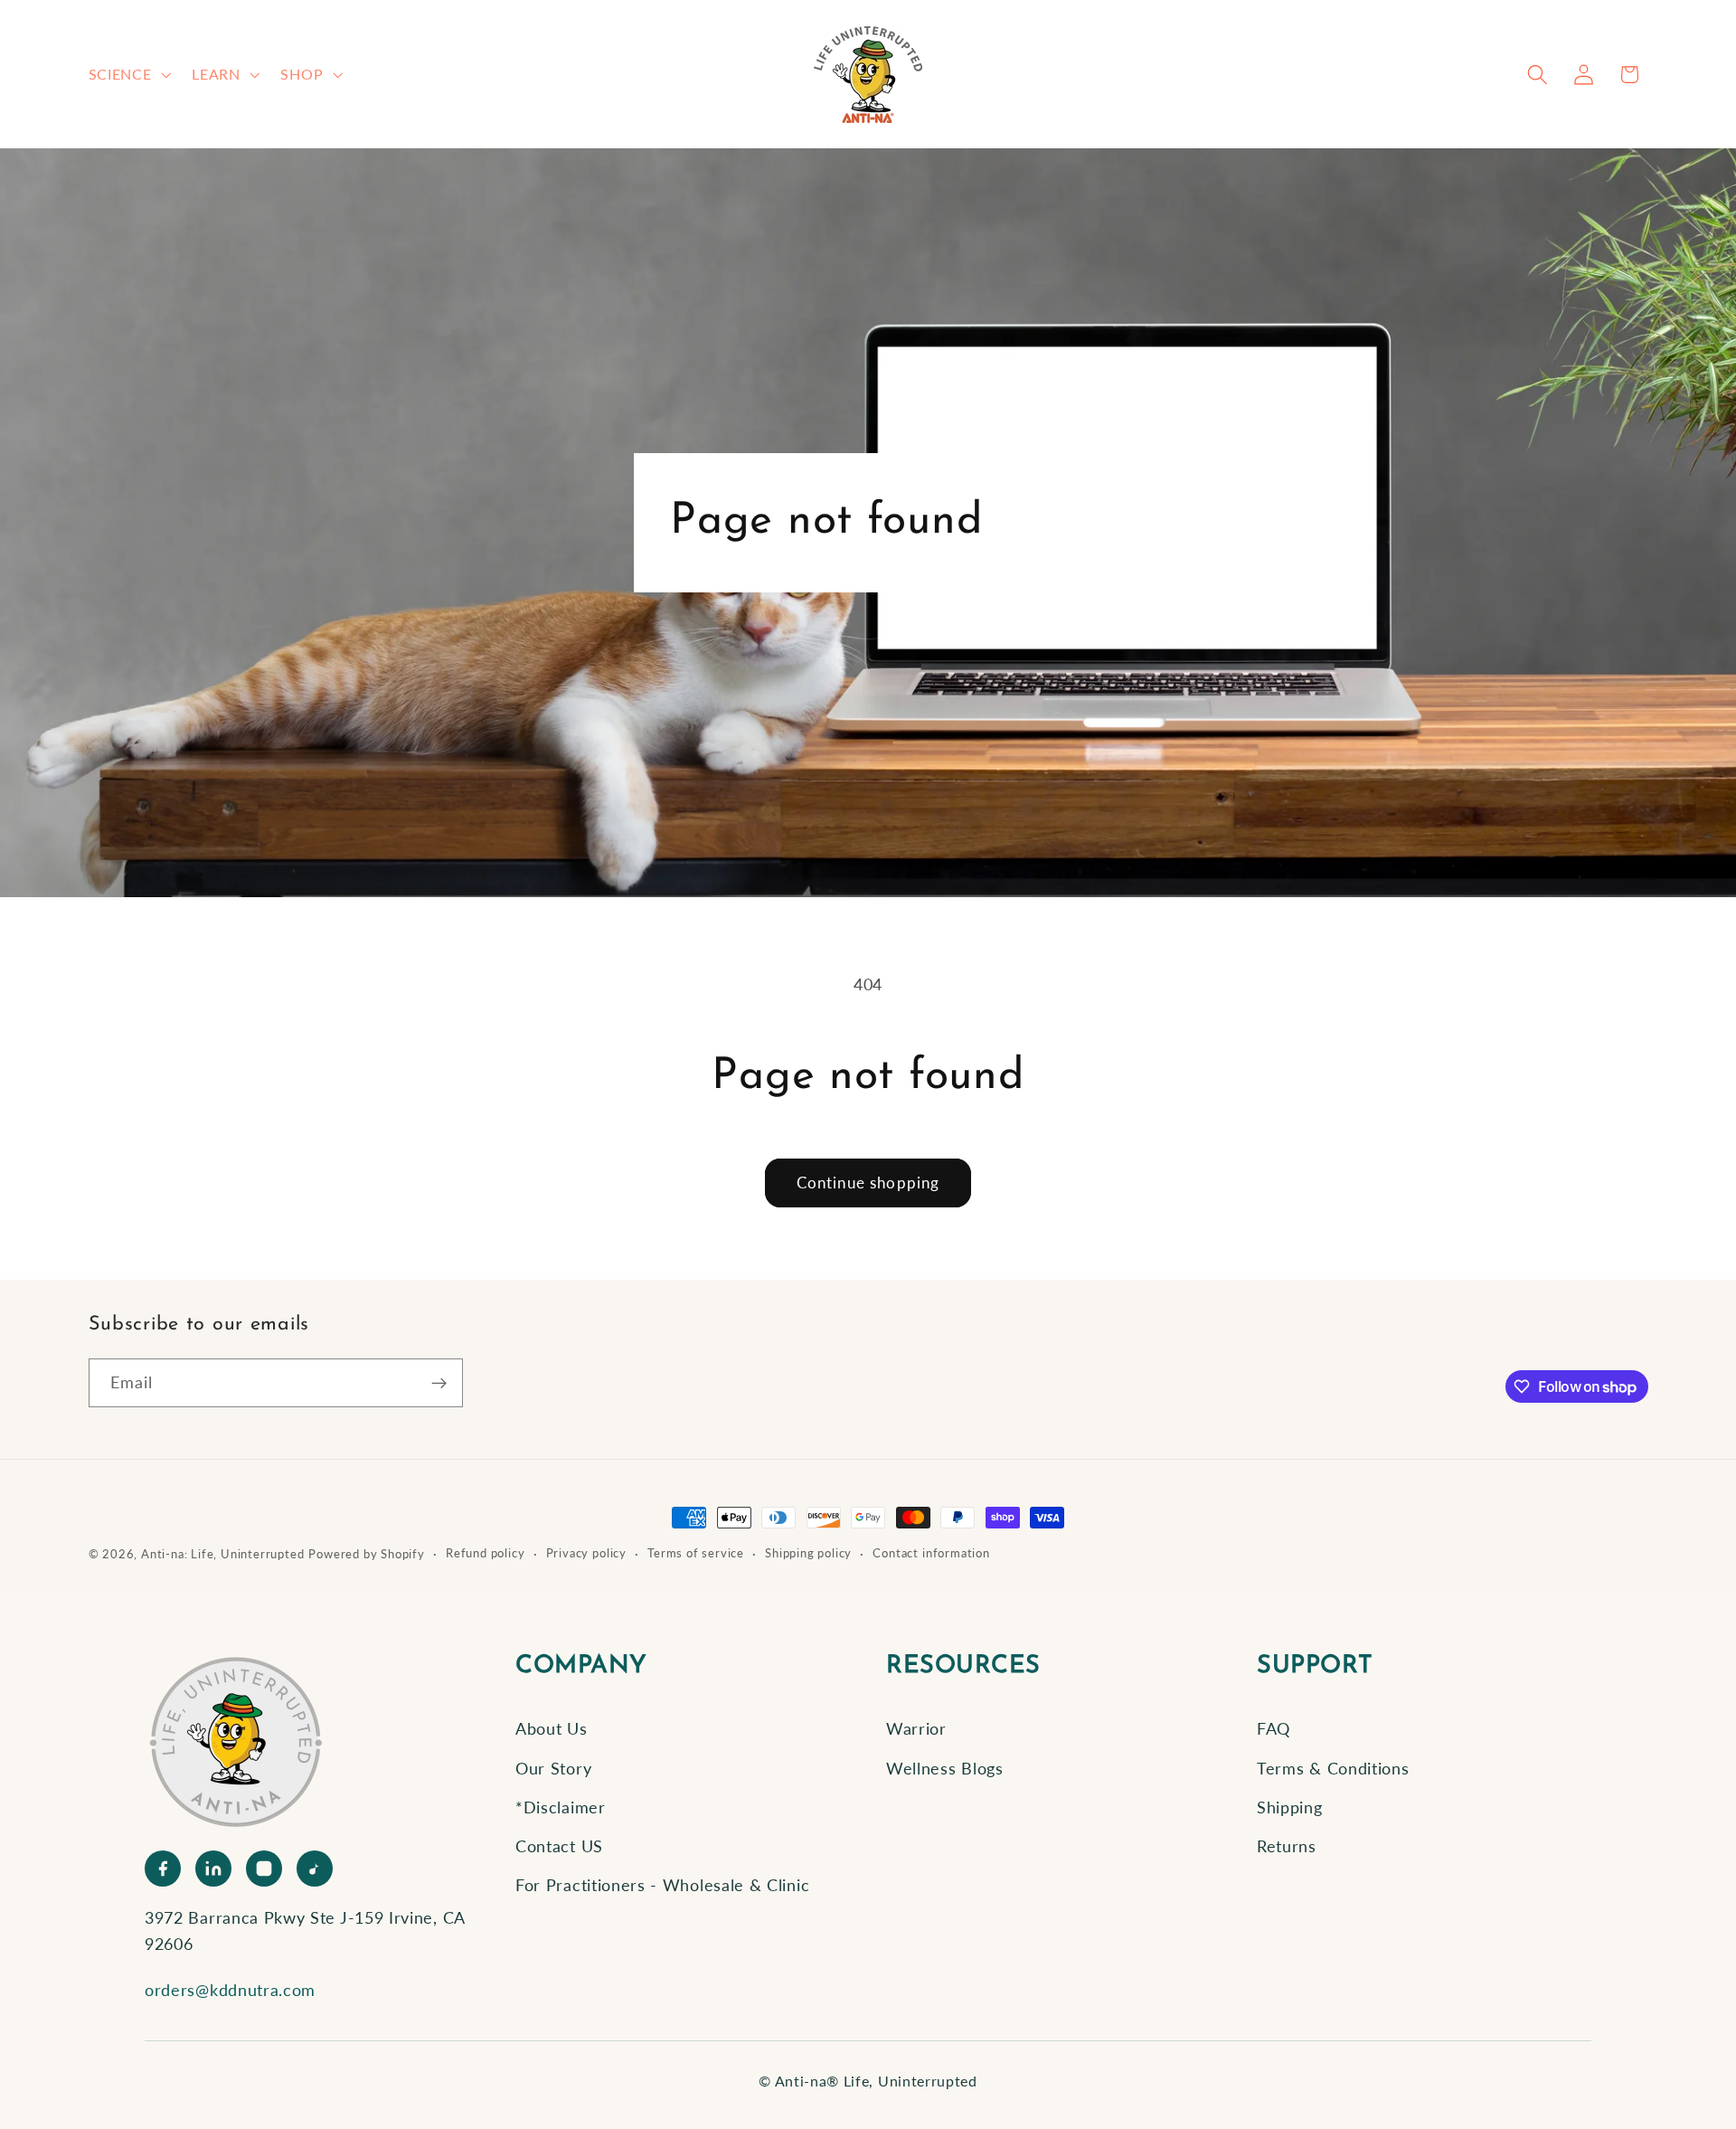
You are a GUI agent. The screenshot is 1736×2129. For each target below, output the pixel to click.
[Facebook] (163, 1869)
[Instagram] (264, 1869)
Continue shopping (868, 1183)
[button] (128, 74)
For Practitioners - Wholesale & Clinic (662, 1885)
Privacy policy (586, 1553)
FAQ (1274, 1728)
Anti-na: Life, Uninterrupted (223, 1554)
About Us (552, 1728)
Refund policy (485, 1553)
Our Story (553, 1768)
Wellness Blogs (945, 1768)
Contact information (931, 1553)
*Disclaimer (561, 1807)
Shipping (1290, 1807)
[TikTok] (315, 1869)
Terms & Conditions (1333, 1768)
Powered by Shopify (367, 1554)
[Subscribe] (439, 1383)
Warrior (916, 1728)
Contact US (559, 1846)
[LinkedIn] (213, 1869)
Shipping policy (808, 1553)
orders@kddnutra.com (230, 1990)
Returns (1287, 1846)
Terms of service (696, 1553)
